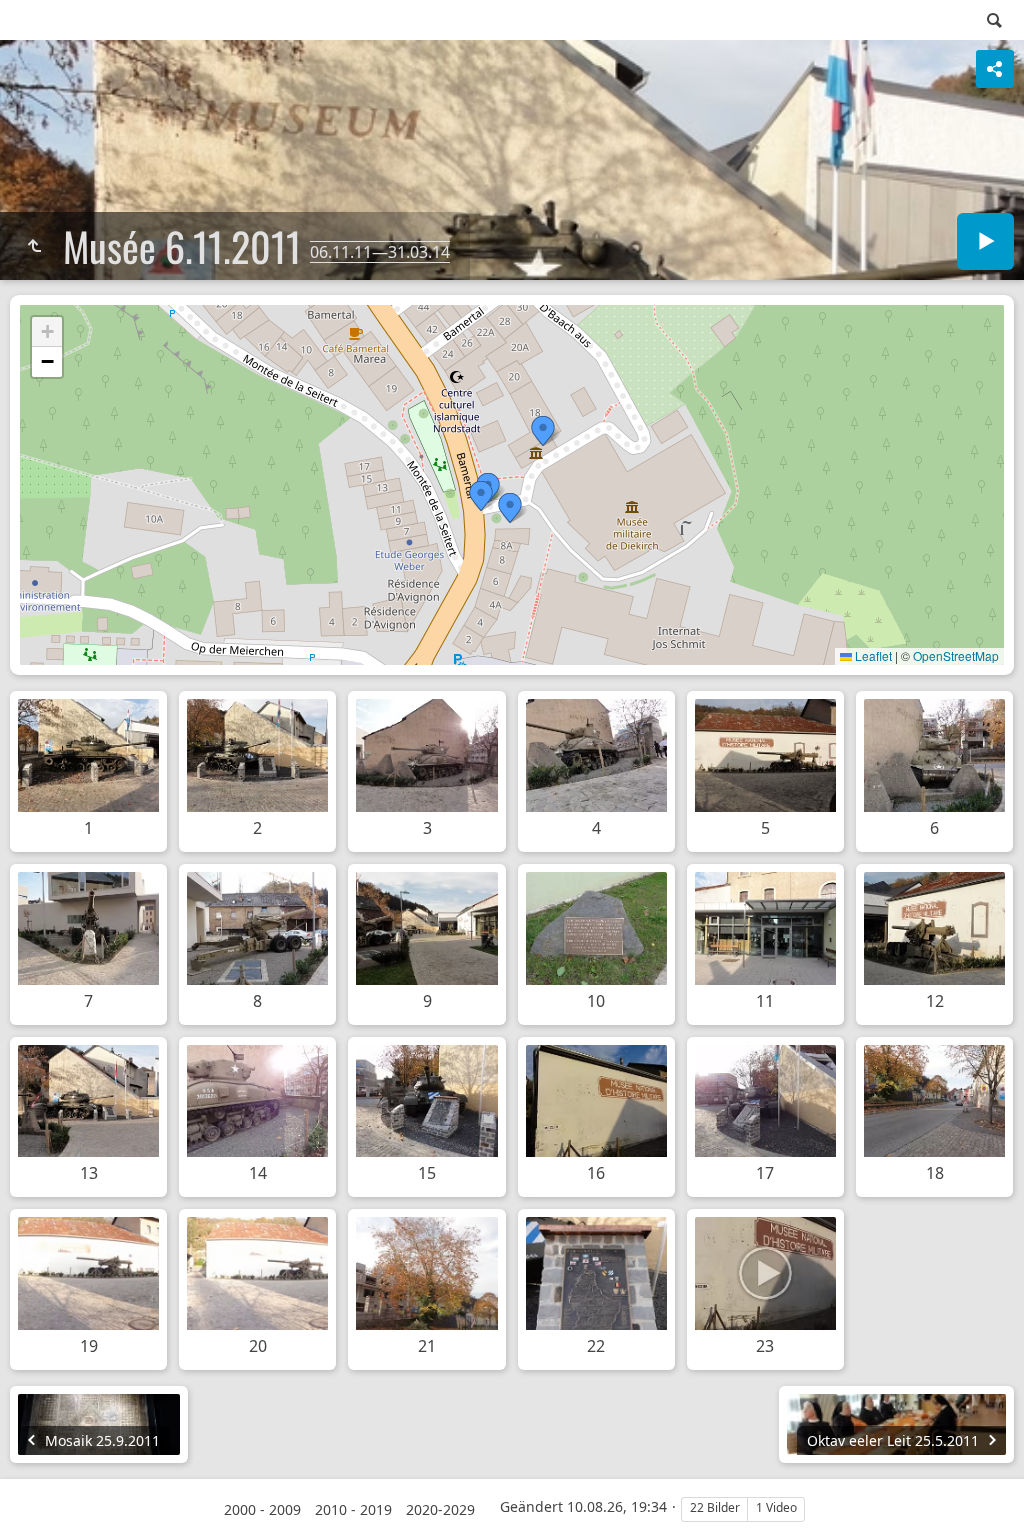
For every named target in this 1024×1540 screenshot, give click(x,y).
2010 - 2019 (353, 1509)
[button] (543, 431)
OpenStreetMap (956, 655)
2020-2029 (440, 1509)
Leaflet (872, 655)
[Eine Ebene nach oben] (34, 246)
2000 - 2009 (262, 1509)
